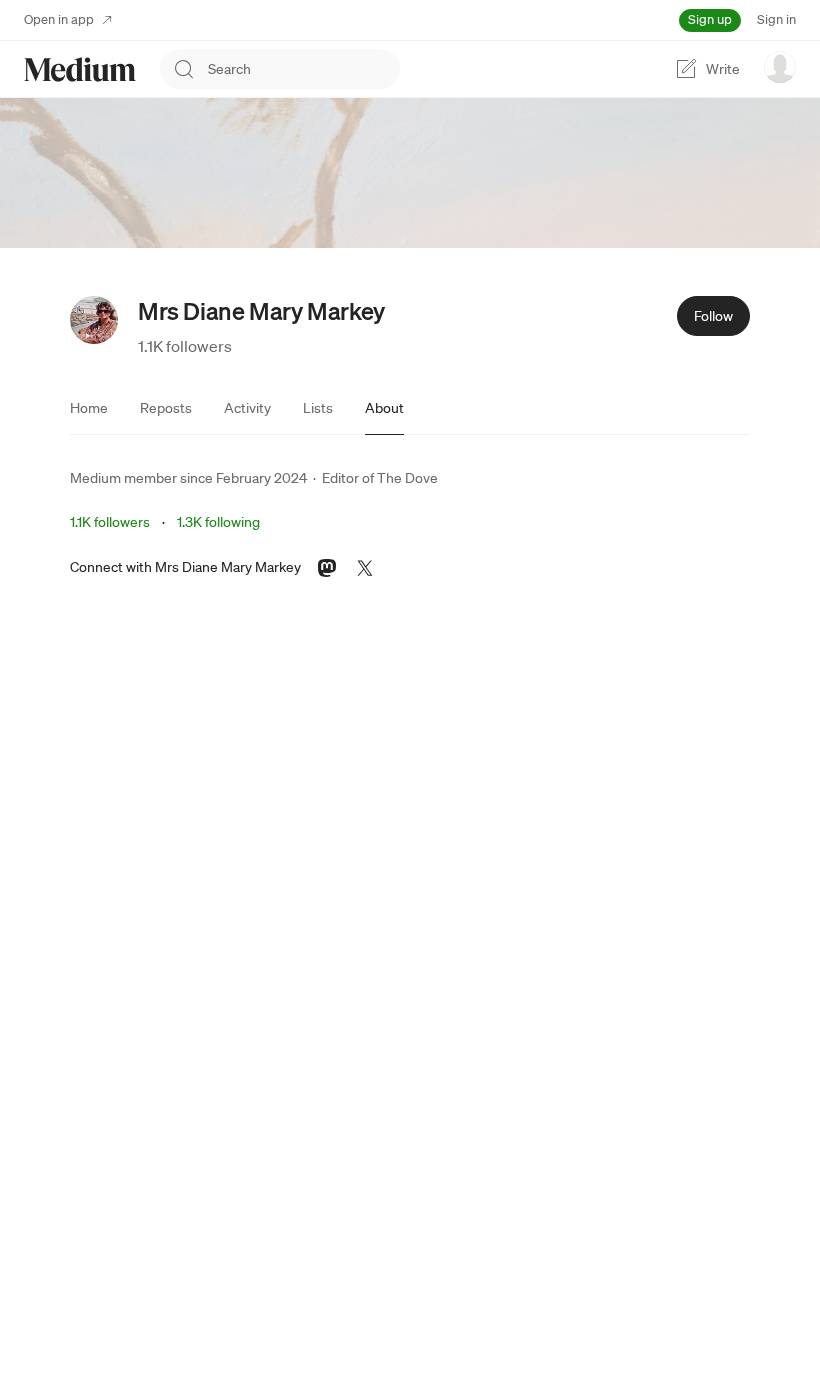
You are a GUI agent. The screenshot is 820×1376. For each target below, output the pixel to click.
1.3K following (218, 522)
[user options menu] (780, 67)
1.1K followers (185, 346)
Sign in (776, 19)
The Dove (407, 478)
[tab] (89, 408)
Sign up (710, 19)
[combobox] (304, 69)
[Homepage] (80, 69)
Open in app (59, 19)
